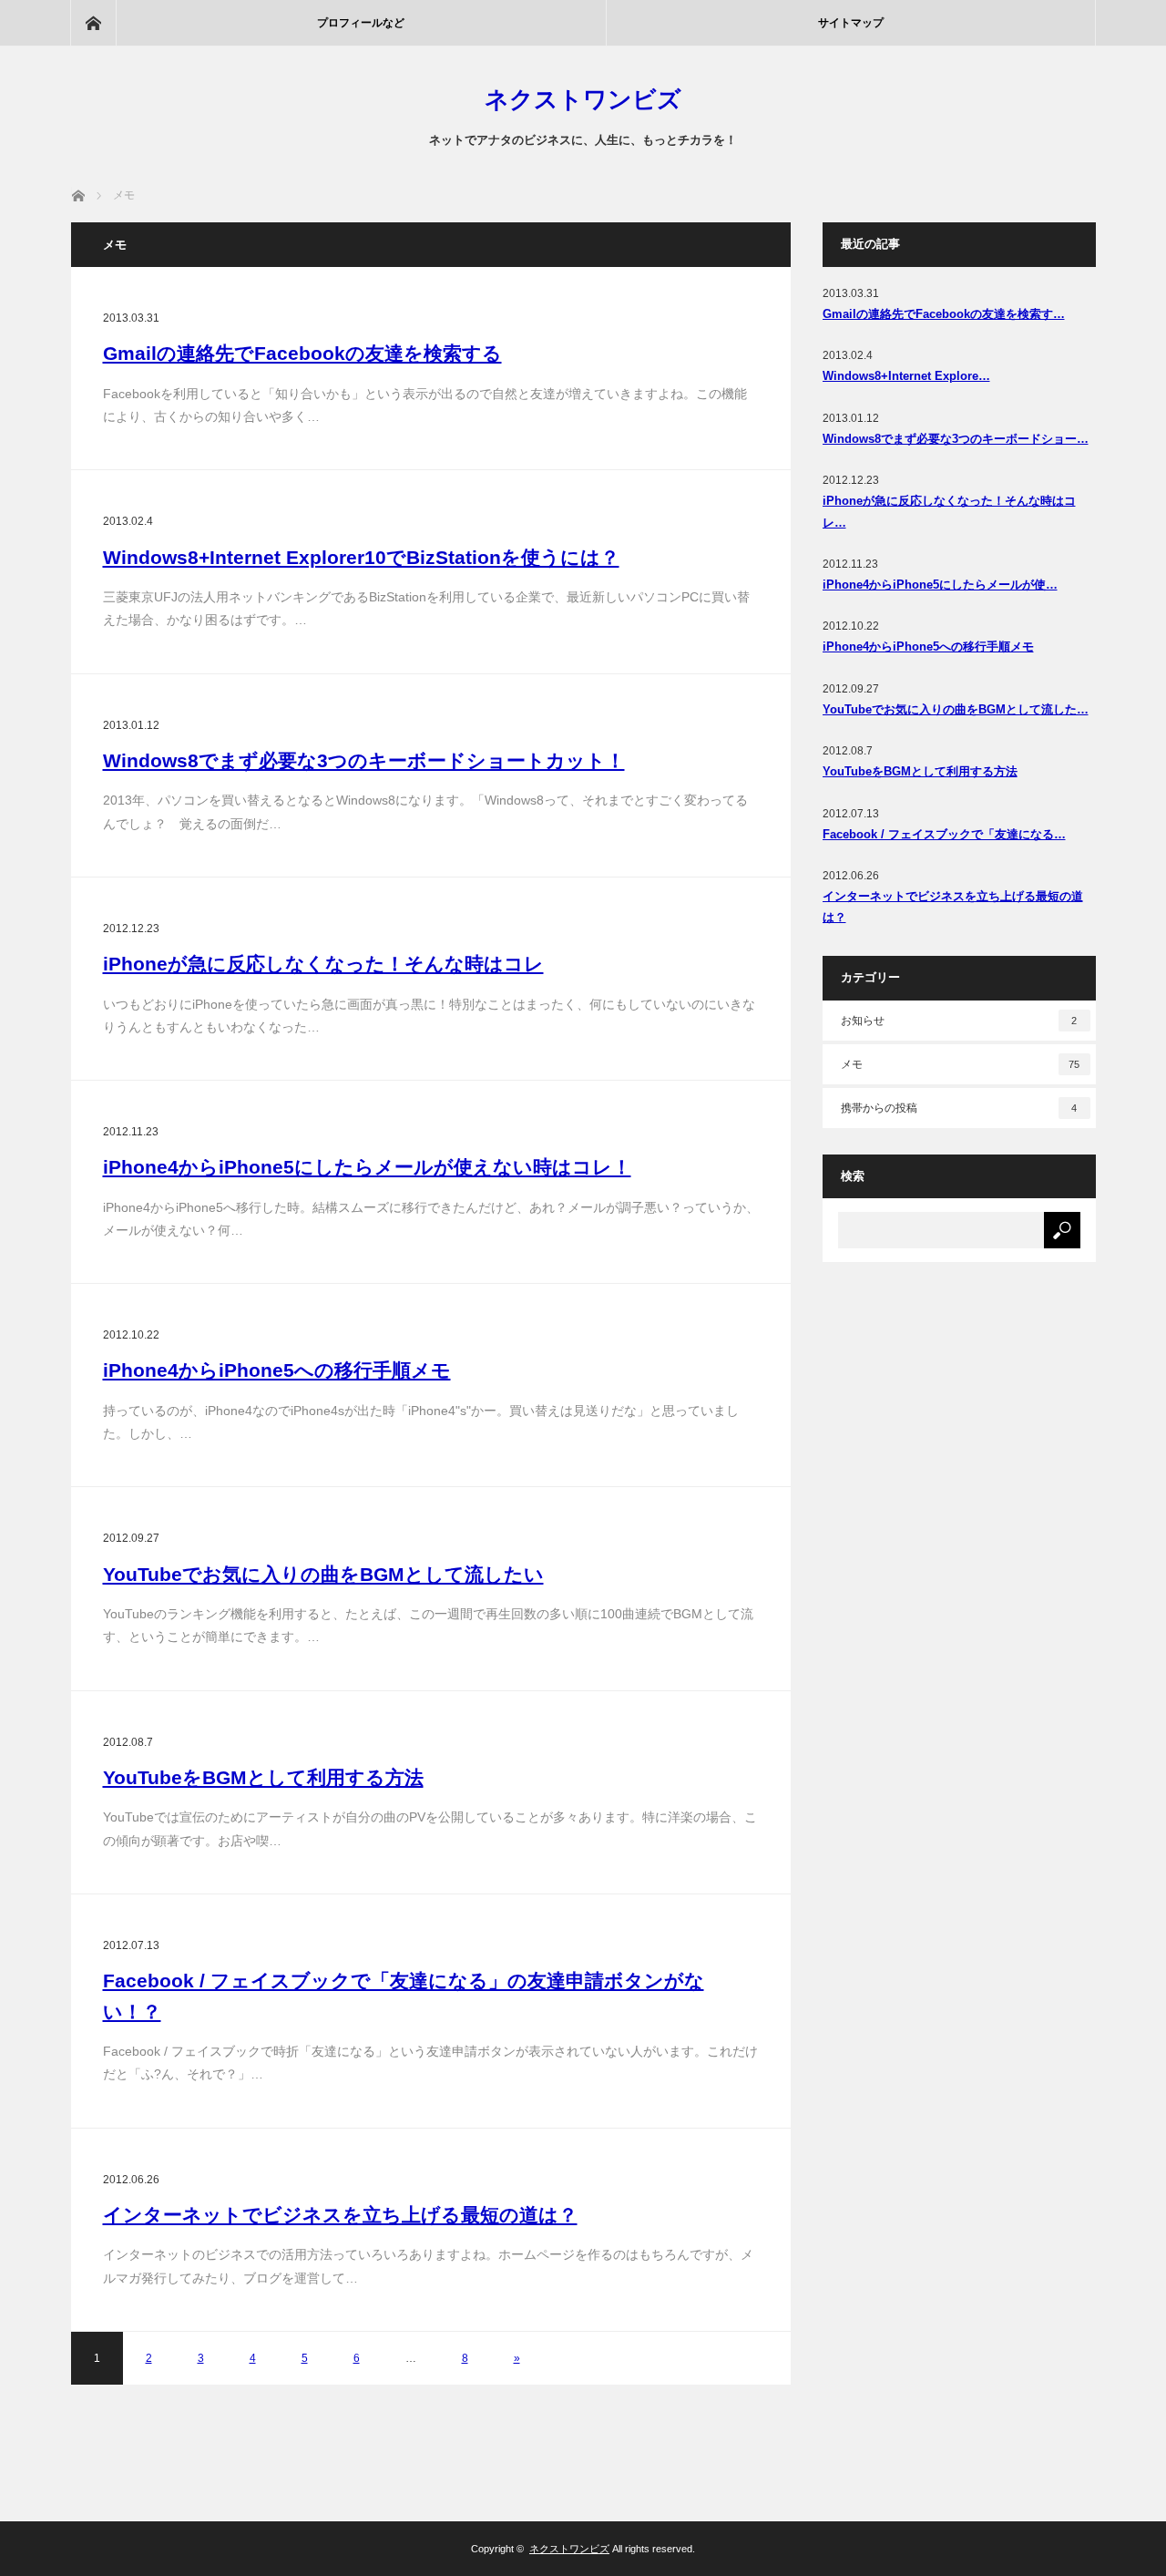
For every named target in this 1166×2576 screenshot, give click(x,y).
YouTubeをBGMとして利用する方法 (263, 1777)
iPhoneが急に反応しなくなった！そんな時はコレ (323, 964)
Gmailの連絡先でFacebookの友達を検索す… (944, 314)
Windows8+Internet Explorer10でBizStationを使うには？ (361, 557)
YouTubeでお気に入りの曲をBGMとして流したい (323, 1574)
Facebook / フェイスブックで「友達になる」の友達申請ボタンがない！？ (404, 1996)
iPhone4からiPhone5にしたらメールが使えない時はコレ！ (367, 1167)
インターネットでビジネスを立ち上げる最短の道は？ (340, 2215)
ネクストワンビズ (583, 99)
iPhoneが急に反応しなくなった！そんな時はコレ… (949, 511)
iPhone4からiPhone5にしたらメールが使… (940, 585)
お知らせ (959, 1021)
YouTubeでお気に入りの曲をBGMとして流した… (956, 709)
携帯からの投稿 (959, 1108)
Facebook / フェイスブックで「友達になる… (944, 834)
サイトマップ (851, 23)
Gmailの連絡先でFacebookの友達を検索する (302, 353)
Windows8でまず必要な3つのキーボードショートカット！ (364, 760)
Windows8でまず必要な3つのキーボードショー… (956, 439)
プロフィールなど (361, 23)
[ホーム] (93, 23)
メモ (961, 1064)
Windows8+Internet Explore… (906, 376)
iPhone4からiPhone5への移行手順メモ (277, 1370)
